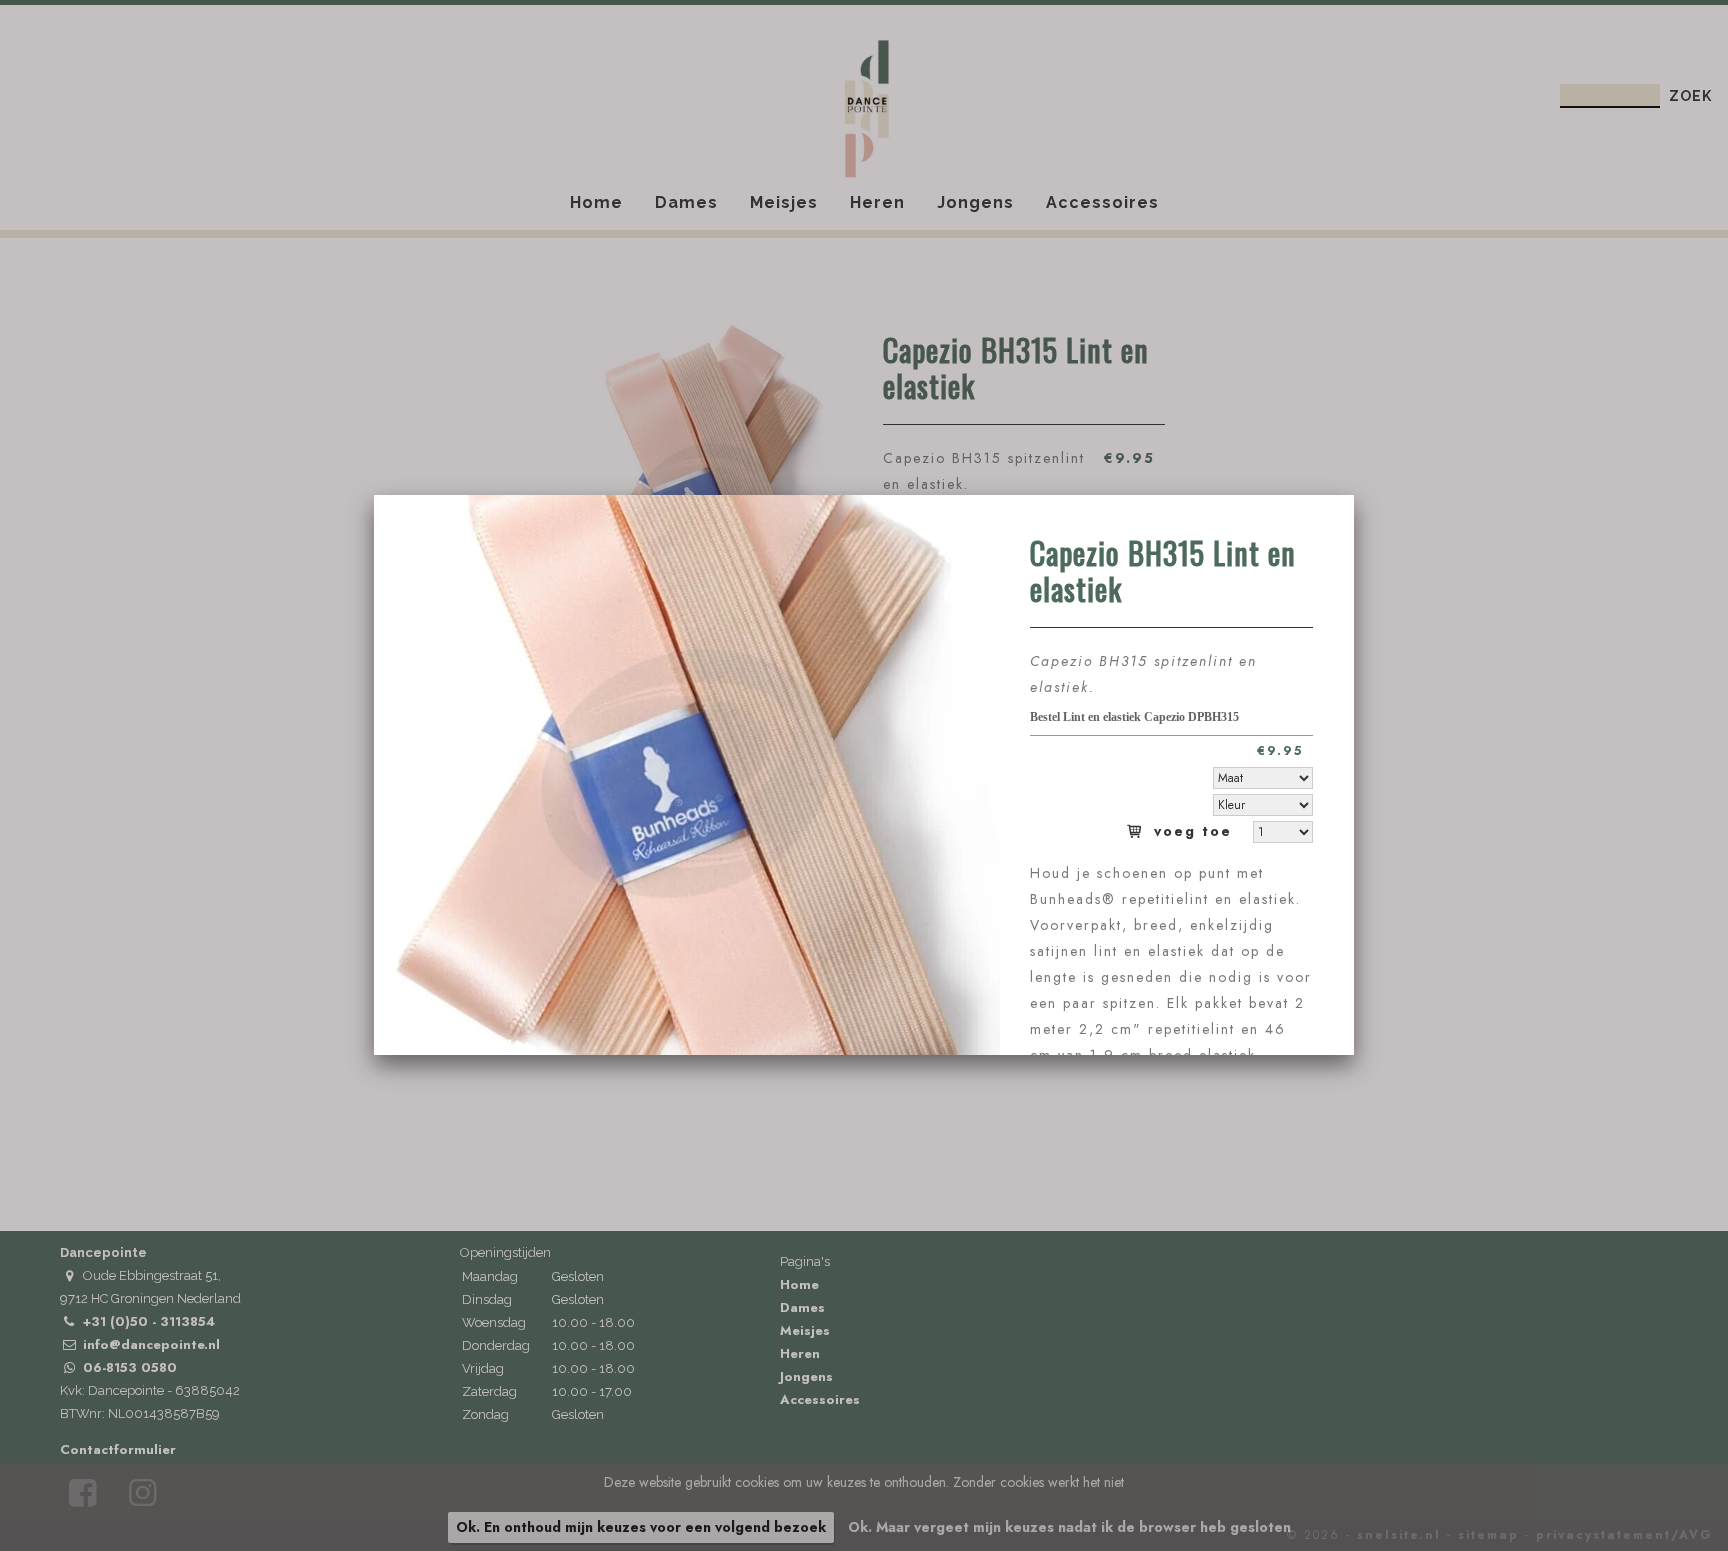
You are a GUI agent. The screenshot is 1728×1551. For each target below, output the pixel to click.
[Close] (1354, 495)
